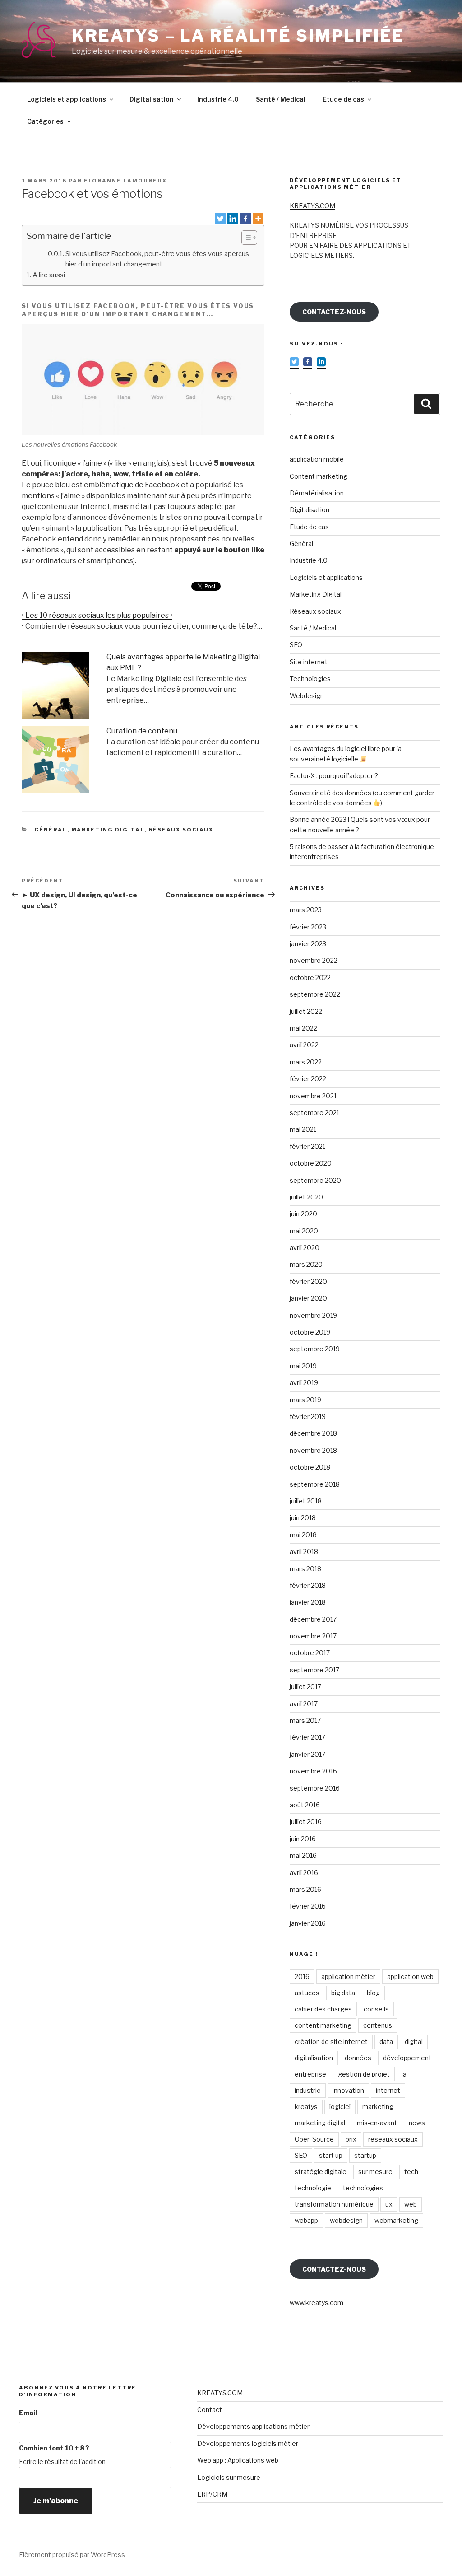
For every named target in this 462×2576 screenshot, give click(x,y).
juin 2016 (303, 1839)
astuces (307, 1993)
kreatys (306, 2107)
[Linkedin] (233, 219)
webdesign (346, 2220)
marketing (378, 2107)
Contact (210, 2410)
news (417, 2123)
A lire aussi (49, 275)
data (386, 2042)
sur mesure (375, 2172)
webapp (306, 2220)
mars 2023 (306, 910)
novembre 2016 (313, 1771)
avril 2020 (305, 1248)
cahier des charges (323, 2009)
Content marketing (319, 476)
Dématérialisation (317, 493)
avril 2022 (304, 1045)
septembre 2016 (315, 1788)
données (358, 2058)
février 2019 (308, 1416)
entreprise (310, 2074)
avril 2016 (304, 1873)
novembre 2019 (313, 1315)
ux (389, 2204)
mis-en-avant (377, 2123)
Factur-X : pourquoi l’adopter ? (334, 776)
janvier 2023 (308, 944)
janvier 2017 (307, 1754)
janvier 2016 (308, 1923)
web (411, 2204)
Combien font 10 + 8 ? (54, 2448)
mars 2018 (305, 1569)
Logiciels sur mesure (229, 2477)
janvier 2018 (308, 1602)
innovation (348, 2090)
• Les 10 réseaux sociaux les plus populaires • (97, 615)
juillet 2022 (306, 1011)
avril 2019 (304, 1383)
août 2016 (305, 1805)
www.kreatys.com (316, 2303)
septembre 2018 (315, 1484)
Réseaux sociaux (181, 830)
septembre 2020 (315, 1180)
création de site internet (331, 2042)
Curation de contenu (142, 731)
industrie (308, 2090)
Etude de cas (343, 99)
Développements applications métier (253, 2426)
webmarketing (396, 2220)
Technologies (310, 679)
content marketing (323, 2025)
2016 (302, 1976)
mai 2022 (303, 1028)
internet (388, 2090)
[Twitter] (220, 219)
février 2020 (308, 1281)
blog (373, 1993)
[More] (258, 219)
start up (331, 2155)
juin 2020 (303, 1214)
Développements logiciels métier (248, 2443)
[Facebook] (245, 219)
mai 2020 (304, 1231)
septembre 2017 (314, 1670)
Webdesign (307, 696)
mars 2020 (306, 1264)
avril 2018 (304, 1552)
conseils (376, 2009)
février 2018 (308, 1585)
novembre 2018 (313, 1450)
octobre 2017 (310, 1653)
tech (411, 2172)
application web (410, 1976)
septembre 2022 (315, 994)
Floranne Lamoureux (125, 181)
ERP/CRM (212, 2494)
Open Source (314, 2139)
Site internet (309, 662)
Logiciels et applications (67, 99)
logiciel (340, 2107)
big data (343, 1993)
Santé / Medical (281, 99)
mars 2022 (306, 1062)
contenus (378, 2025)
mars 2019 (305, 1400)
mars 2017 (305, 1720)
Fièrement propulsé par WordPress (72, 2555)
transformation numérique (334, 2204)
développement (407, 2058)
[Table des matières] (249, 238)
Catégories (45, 121)
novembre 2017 (313, 1636)
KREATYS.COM (312, 206)
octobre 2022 (310, 978)
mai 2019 (303, 1366)
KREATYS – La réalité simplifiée (238, 36)
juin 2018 (303, 1518)
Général (51, 830)
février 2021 (307, 1146)
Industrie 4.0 (218, 99)
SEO (296, 645)
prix (351, 2139)
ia (404, 2074)
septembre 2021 (314, 1113)
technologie (313, 2188)
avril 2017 (304, 1704)
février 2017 (307, 1737)
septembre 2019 (315, 1349)
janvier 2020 (308, 1298)
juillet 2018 (306, 1501)
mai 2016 (303, 1855)
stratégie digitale (321, 2172)
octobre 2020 (311, 1163)
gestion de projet (364, 2074)
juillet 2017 (305, 1687)
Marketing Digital (108, 830)
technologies (363, 2188)
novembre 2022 (314, 960)
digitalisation (314, 2058)
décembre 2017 (313, 1619)
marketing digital (320, 2123)
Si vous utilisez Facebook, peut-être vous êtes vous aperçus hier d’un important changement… (157, 259)
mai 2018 (303, 1535)
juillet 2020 (306, 1197)
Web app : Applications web (238, 2460)
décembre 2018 (313, 1433)
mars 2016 (305, 1889)
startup (365, 2155)
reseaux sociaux (393, 2139)
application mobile (317, 459)
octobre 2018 (310, 1467)
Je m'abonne (56, 2501)
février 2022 (308, 1079)
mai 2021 (303, 1129)
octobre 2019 (310, 1332)
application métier (348, 1976)
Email (28, 2413)
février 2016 (308, 1906)
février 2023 (308, 927)
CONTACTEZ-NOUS (334, 312)
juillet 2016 (306, 1822)
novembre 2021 (313, 1096)
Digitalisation (152, 99)
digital (414, 2042)
